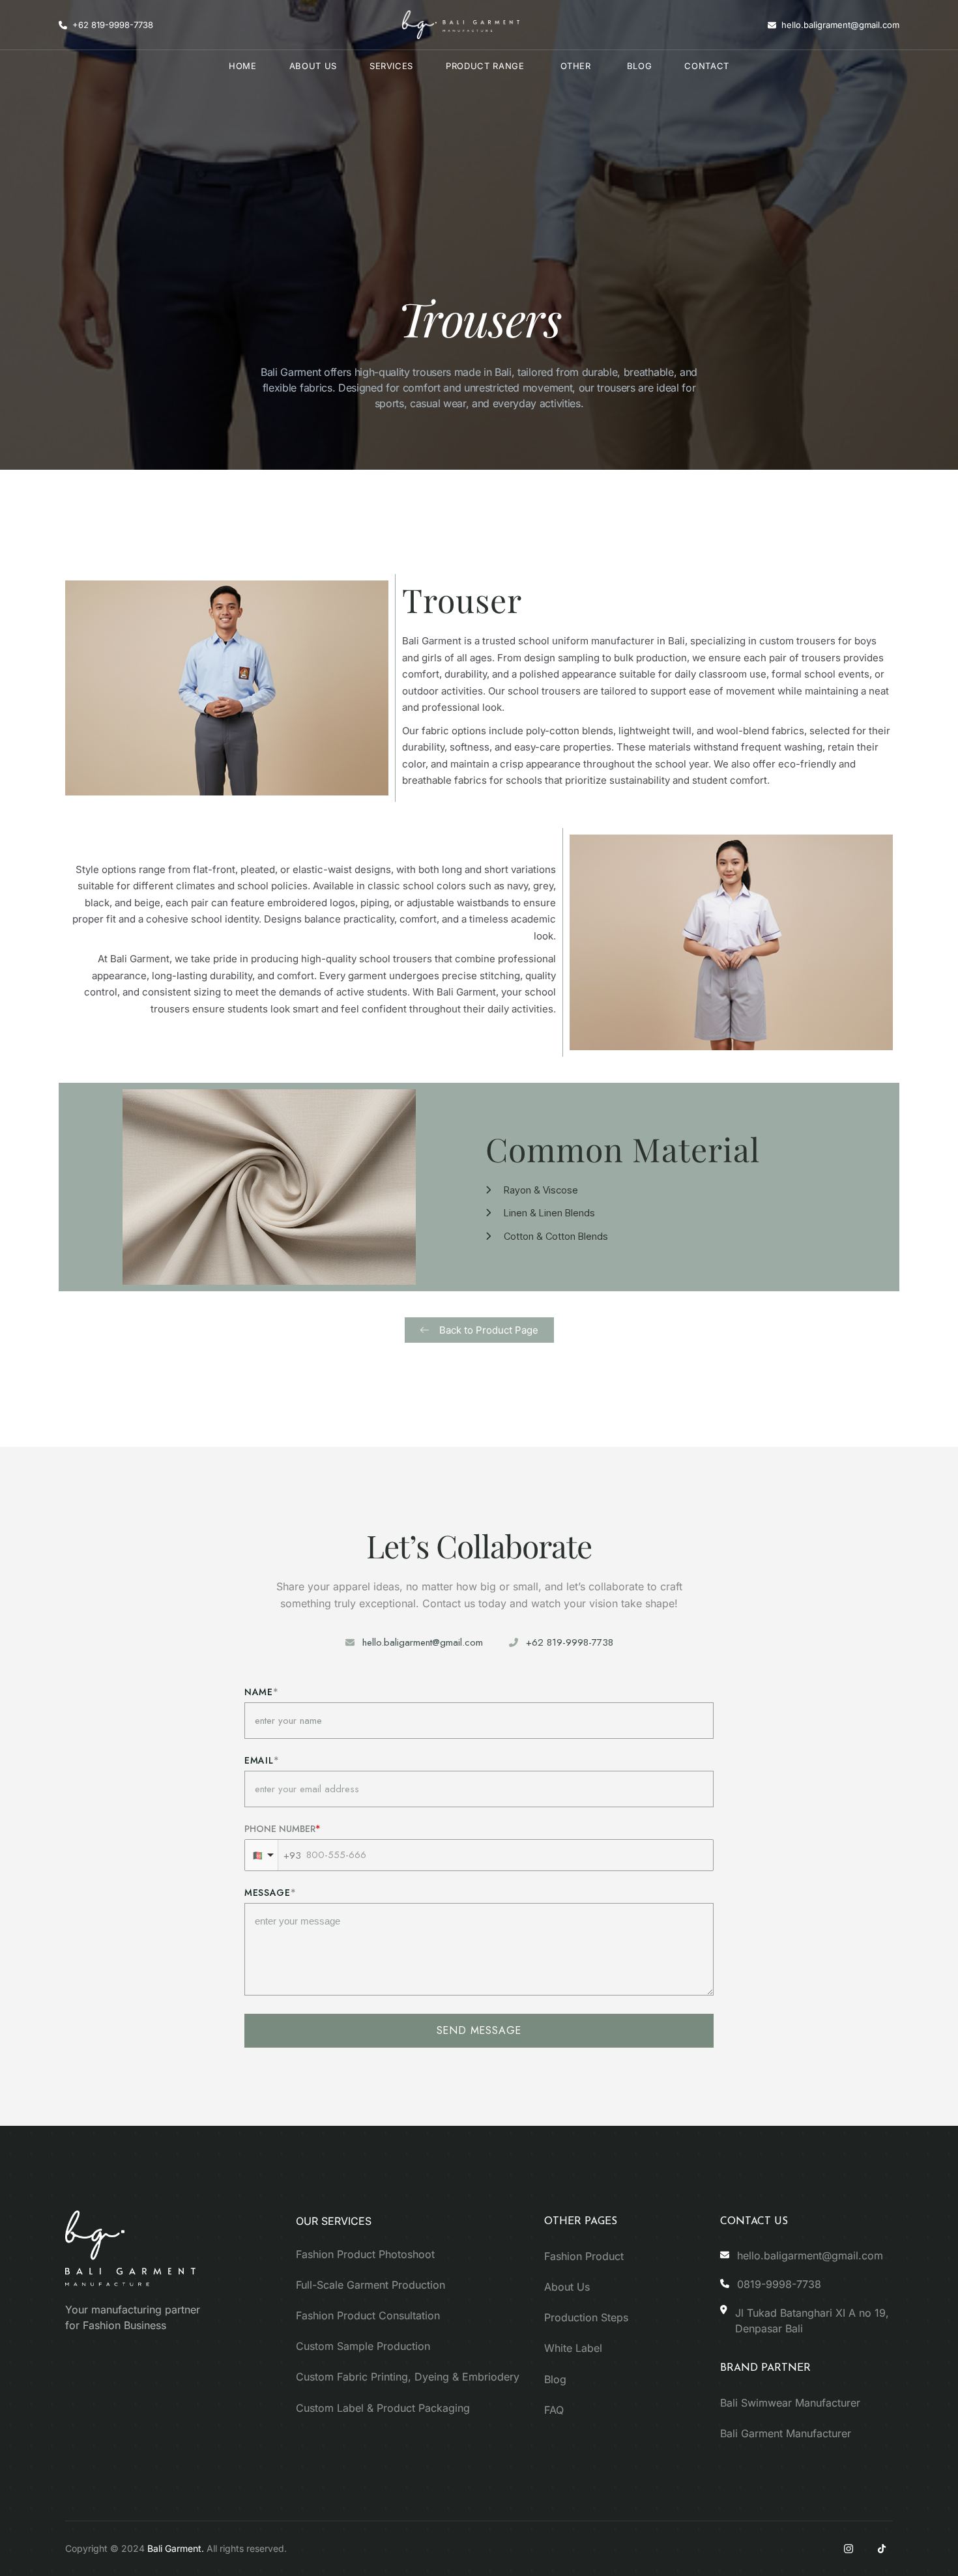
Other (576, 66)
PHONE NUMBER (280, 1829)
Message (268, 1893)
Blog (640, 66)
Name (259, 1692)
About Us (313, 66)
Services (391, 66)
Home (243, 66)
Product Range (485, 66)
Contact (707, 66)
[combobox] (261, 1855)
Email (259, 1760)
